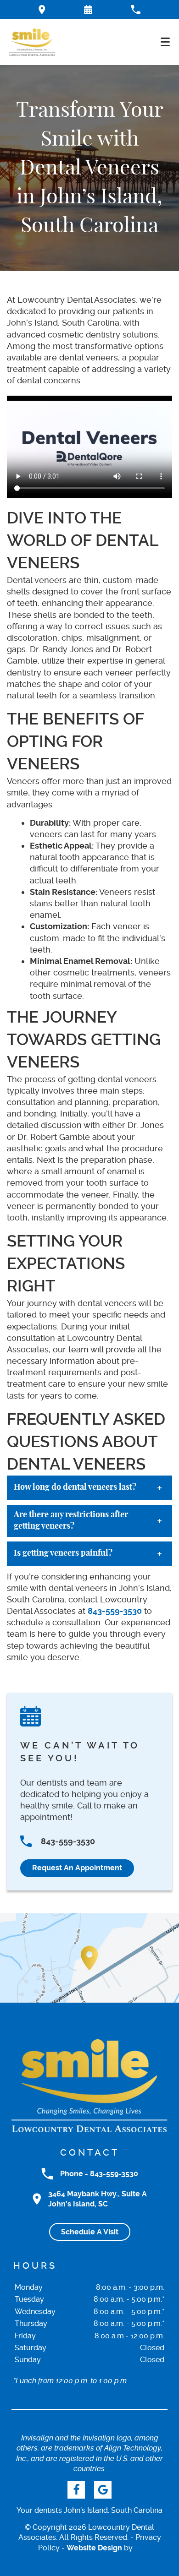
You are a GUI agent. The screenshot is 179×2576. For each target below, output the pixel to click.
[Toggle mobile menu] (165, 42)
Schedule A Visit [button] (90, 2232)
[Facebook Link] (76, 2490)
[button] (88, 10)
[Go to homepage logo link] (89, 2086)
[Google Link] (103, 2490)
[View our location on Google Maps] (89, 1958)
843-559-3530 (115, 1611)
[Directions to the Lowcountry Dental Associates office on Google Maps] (42, 10)
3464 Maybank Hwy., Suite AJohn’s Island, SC (98, 2199)
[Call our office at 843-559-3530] (136, 10)
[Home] (32, 42)
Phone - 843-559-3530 (99, 2174)
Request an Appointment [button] (77, 1868)
